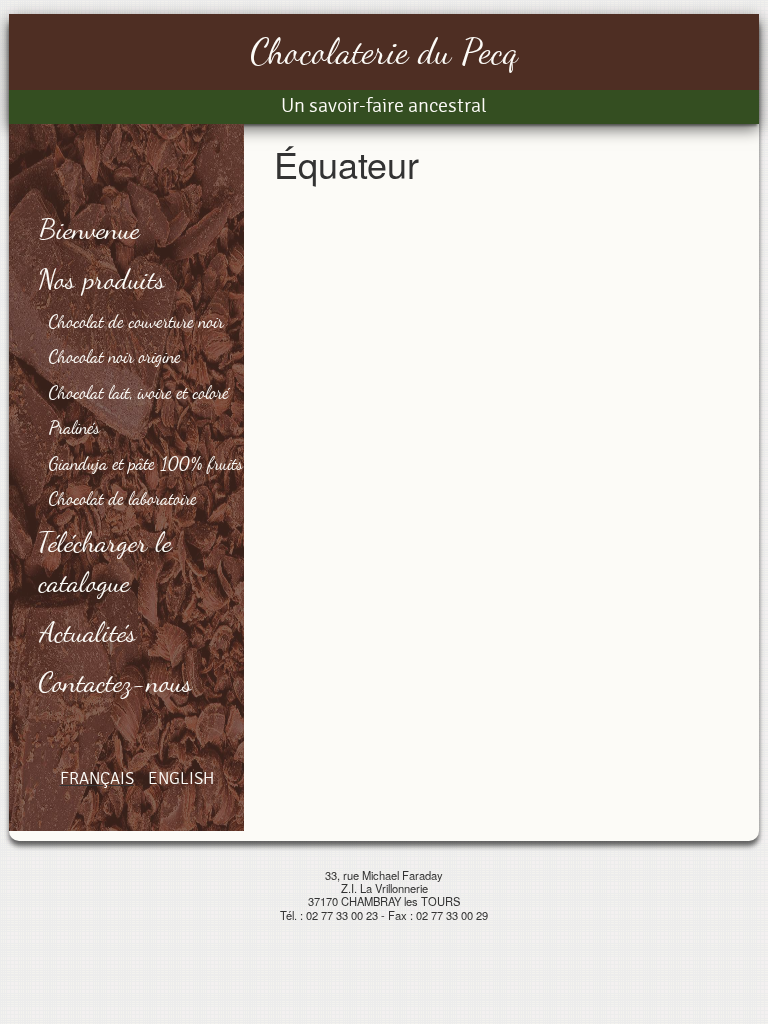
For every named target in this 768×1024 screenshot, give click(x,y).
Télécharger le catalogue (105, 562)
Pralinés (74, 427)
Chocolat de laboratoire (123, 498)
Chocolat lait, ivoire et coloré (139, 392)
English (181, 778)
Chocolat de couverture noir (136, 321)
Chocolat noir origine (115, 356)
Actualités (88, 632)
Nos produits (102, 279)
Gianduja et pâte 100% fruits (146, 463)
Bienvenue (89, 229)
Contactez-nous (116, 682)
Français (97, 778)
